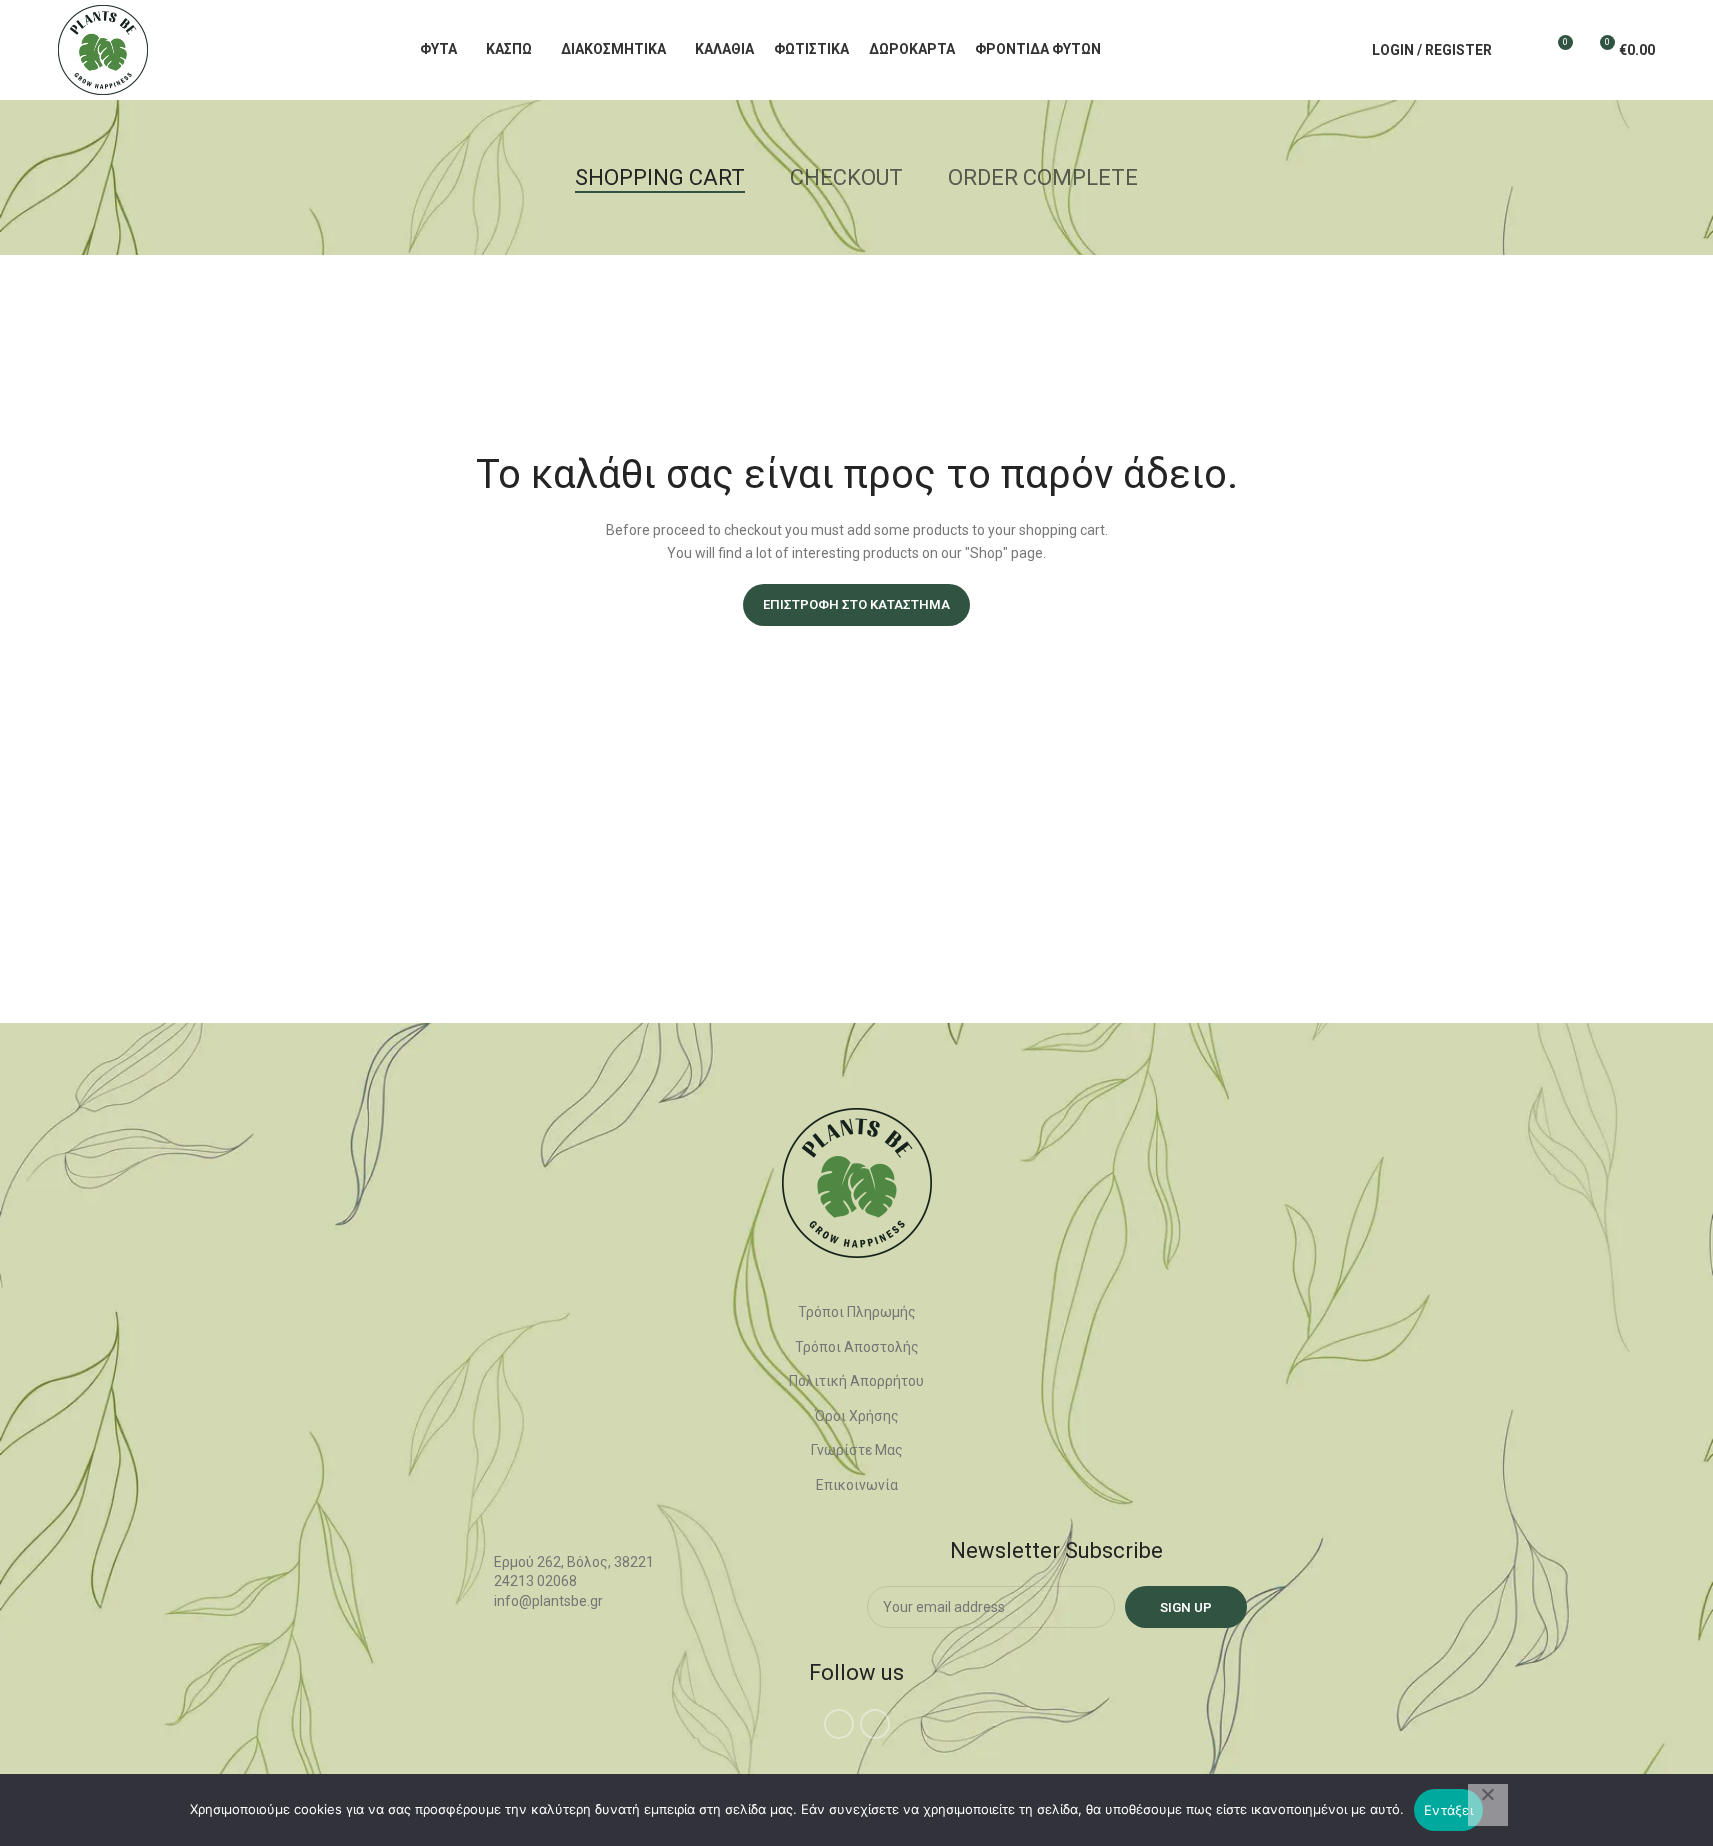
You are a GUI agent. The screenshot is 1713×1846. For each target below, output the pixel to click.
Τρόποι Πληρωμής (857, 1312)
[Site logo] (103, 49)
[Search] (1520, 50)
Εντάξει (1448, 1810)
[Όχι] (1488, 1805)
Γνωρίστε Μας (857, 1450)
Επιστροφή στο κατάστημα (856, 604)
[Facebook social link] (839, 1724)
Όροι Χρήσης (857, 1416)
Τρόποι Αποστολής (857, 1347)
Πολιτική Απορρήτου (856, 1381)
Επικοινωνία (857, 1485)
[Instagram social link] (875, 1724)
